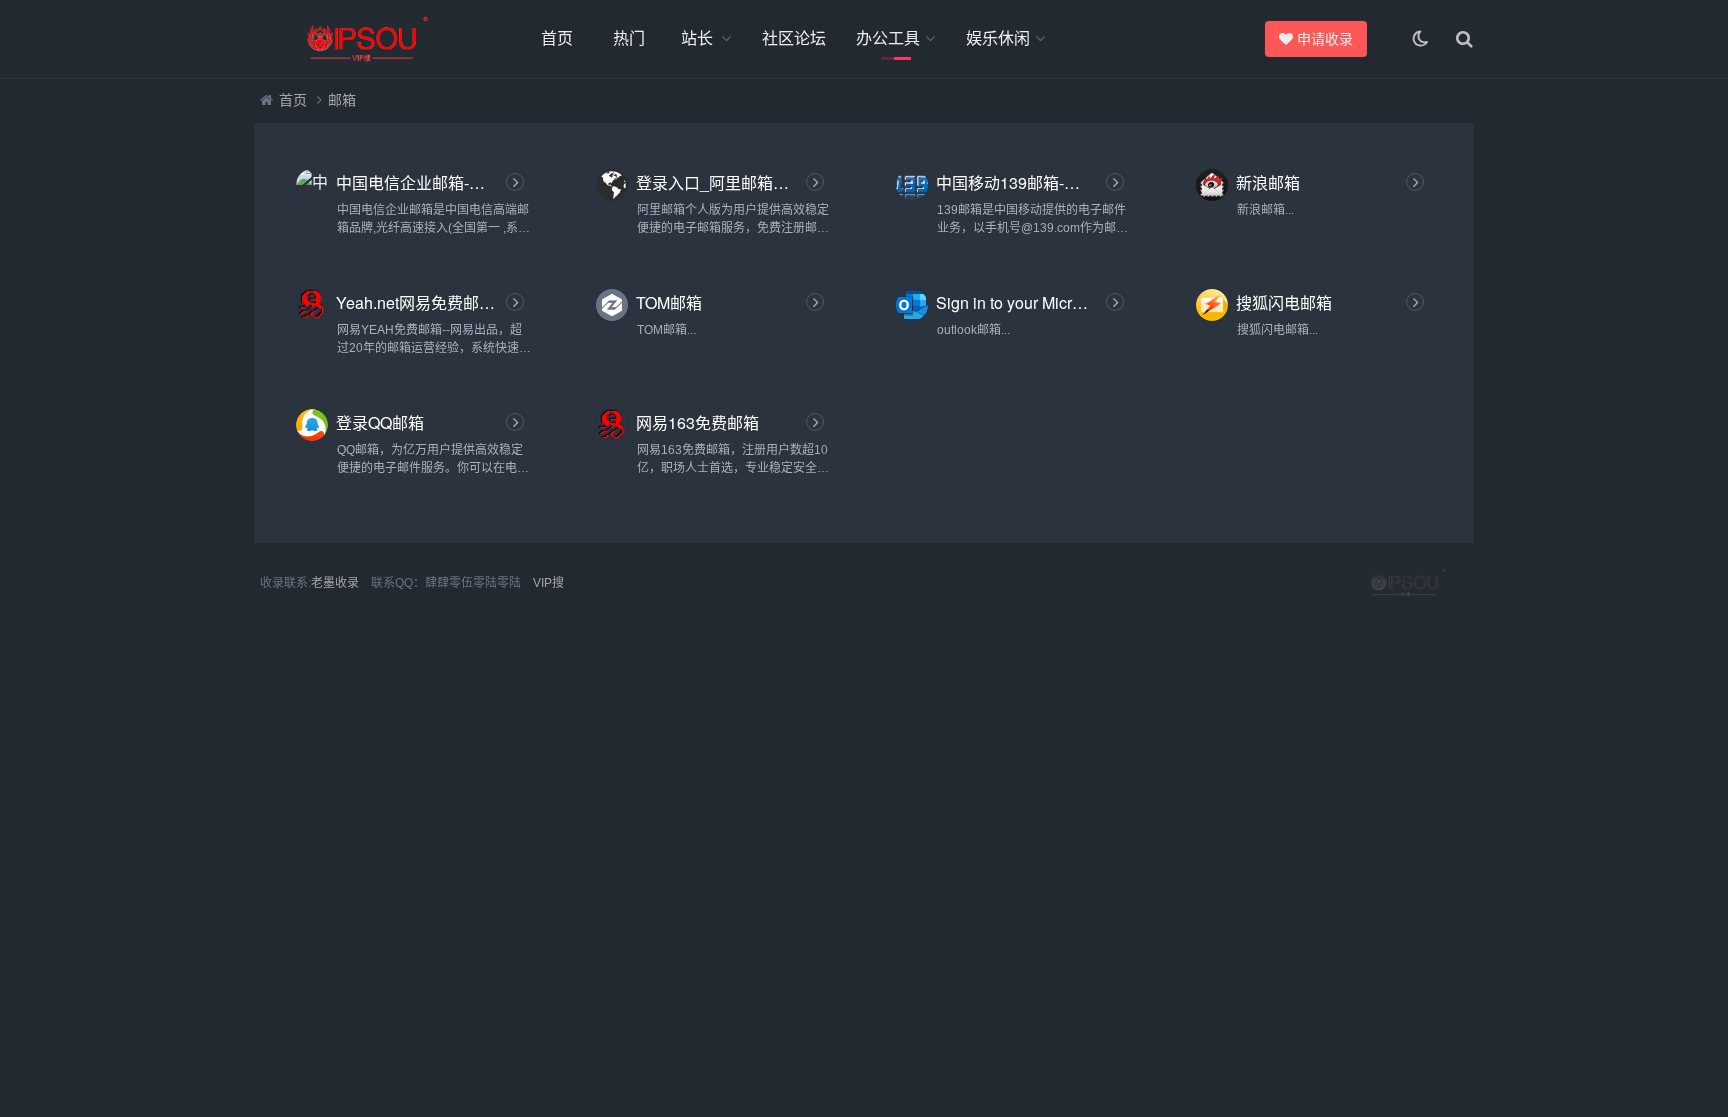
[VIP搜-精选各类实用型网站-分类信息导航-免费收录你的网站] (364, 39)
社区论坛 (794, 38)
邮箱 (342, 100)
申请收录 (1324, 39)
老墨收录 (335, 583)
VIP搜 (548, 583)
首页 (557, 38)
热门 (629, 38)
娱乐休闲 (998, 38)
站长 (697, 38)
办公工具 (888, 38)
